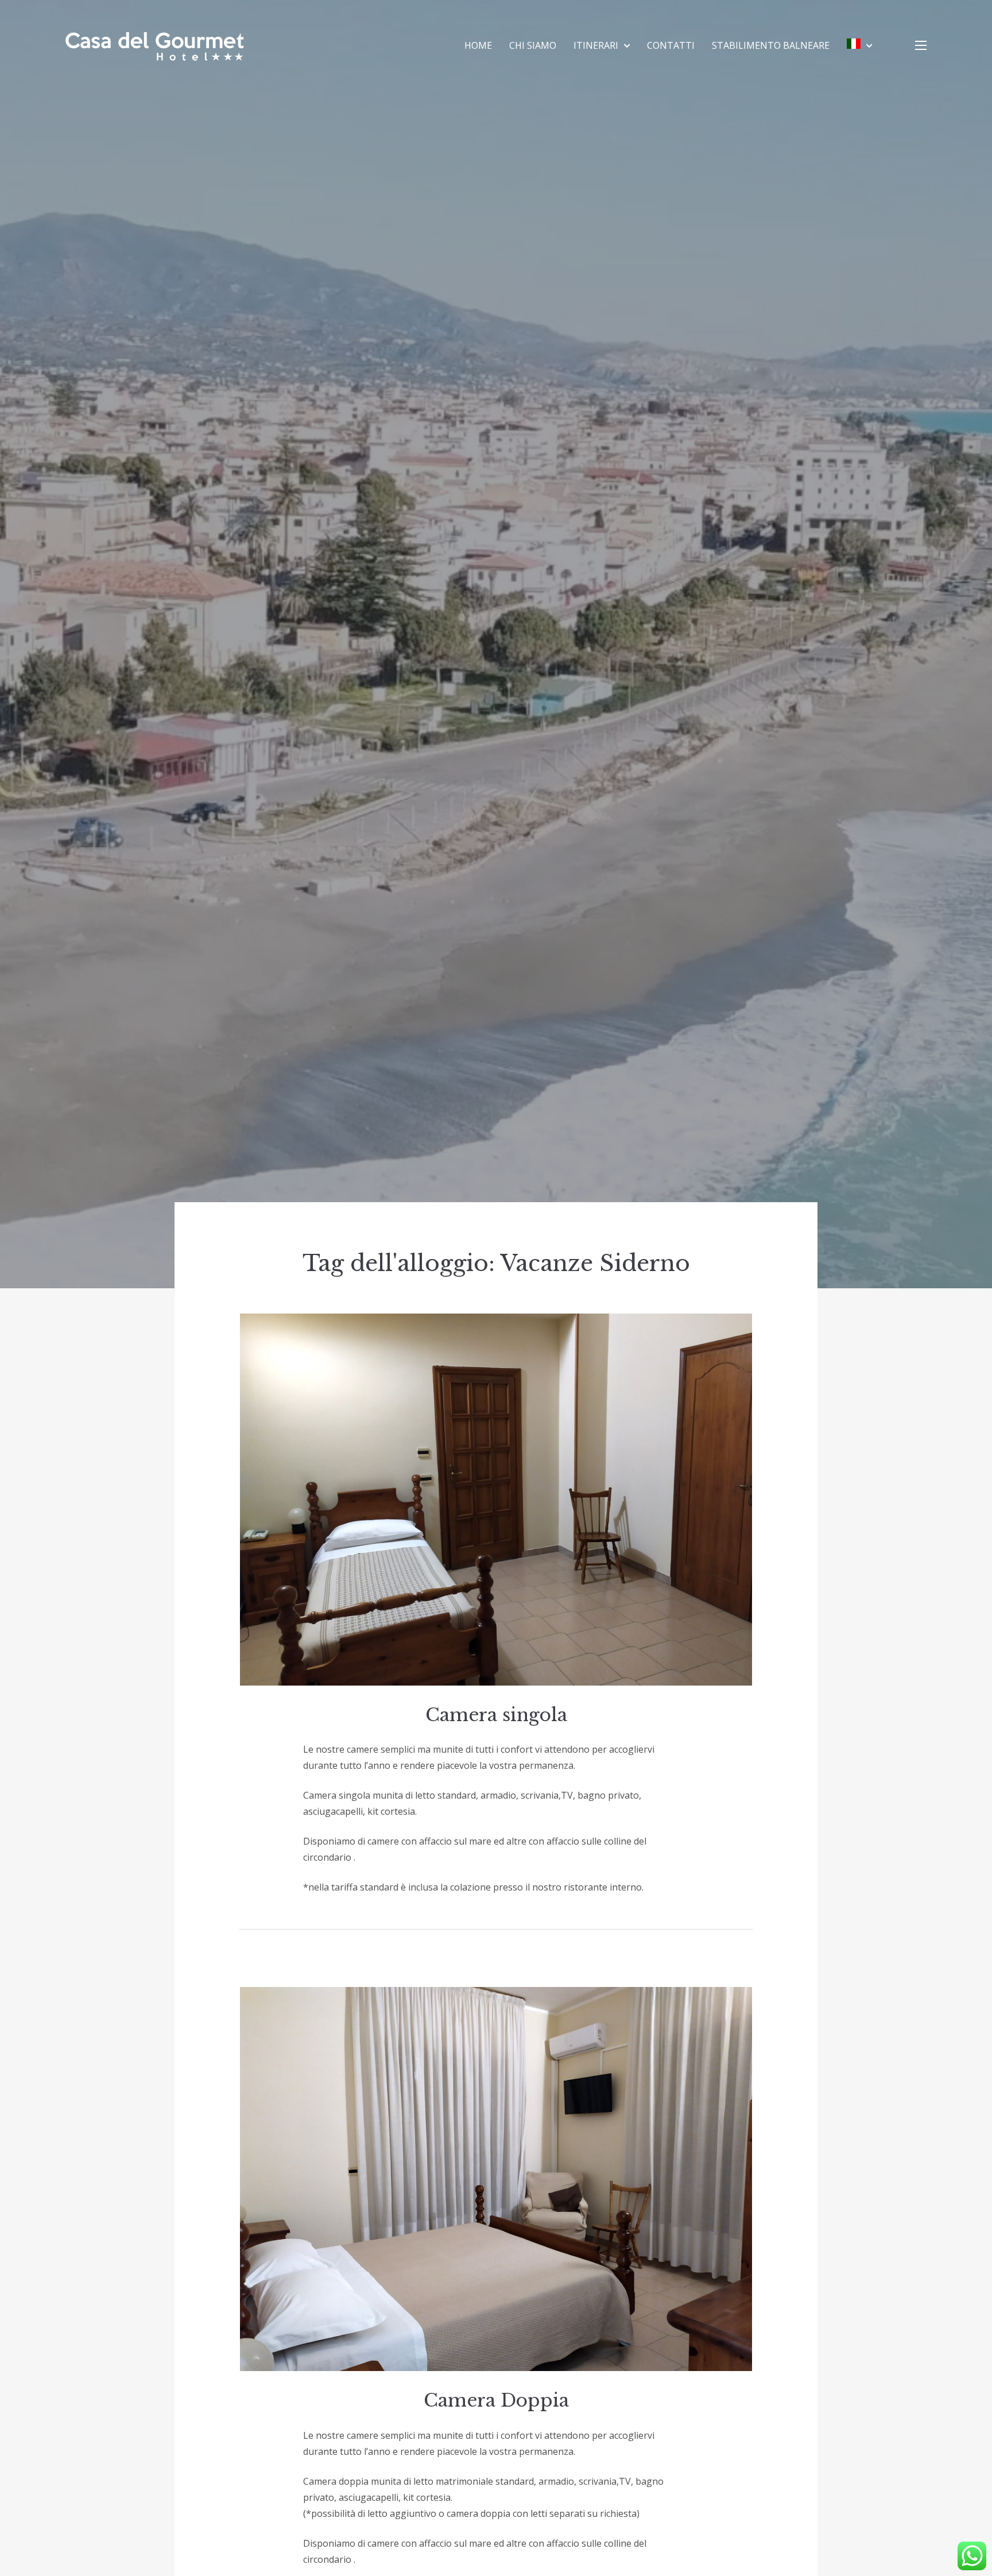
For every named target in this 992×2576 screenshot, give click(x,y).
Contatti (671, 45)
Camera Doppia (496, 2400)
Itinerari (596, 45)
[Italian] (859, 45)
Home (478, 45)
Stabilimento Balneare (771, 45)
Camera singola (496, 1715)
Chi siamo (533, 45)
